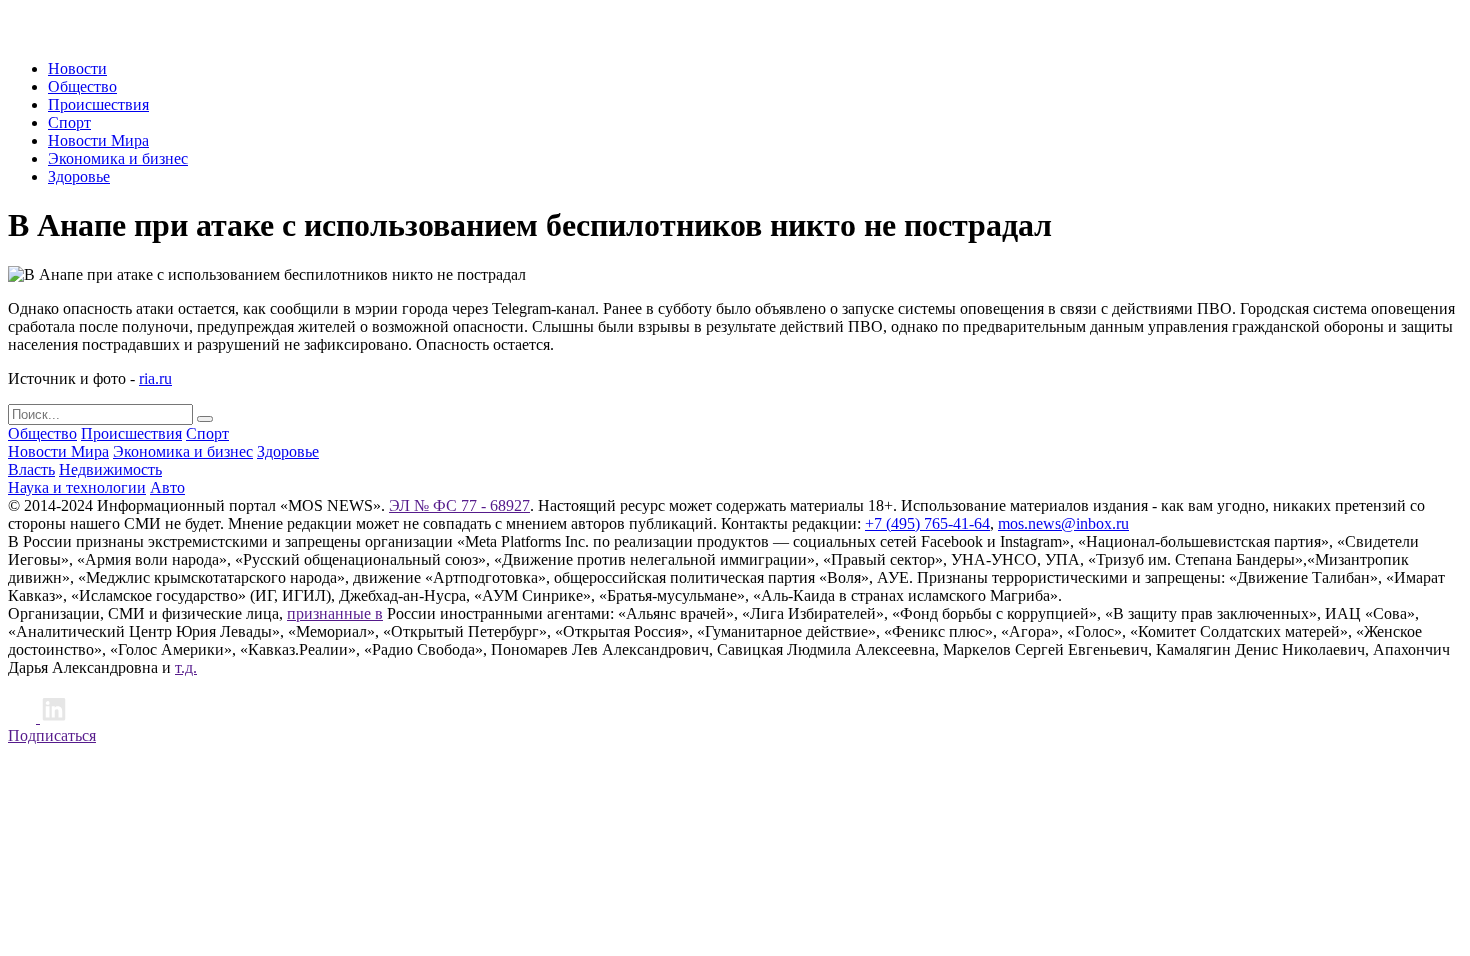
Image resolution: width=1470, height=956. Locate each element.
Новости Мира (98, 140)
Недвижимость (110, 469)
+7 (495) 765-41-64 (927, 523)
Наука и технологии (77, 487)
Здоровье (79, 176)
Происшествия (98, 104)
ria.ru (155, 378)
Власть (31, 469)
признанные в (335, 613)
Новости (77, 68)
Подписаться (52, 735)
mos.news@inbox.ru (1063, 523)
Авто (167, 487)
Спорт (69, 122)
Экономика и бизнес (118, 158)
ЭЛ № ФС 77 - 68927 (459, 505)
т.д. (186, 667)
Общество (82, 86)
